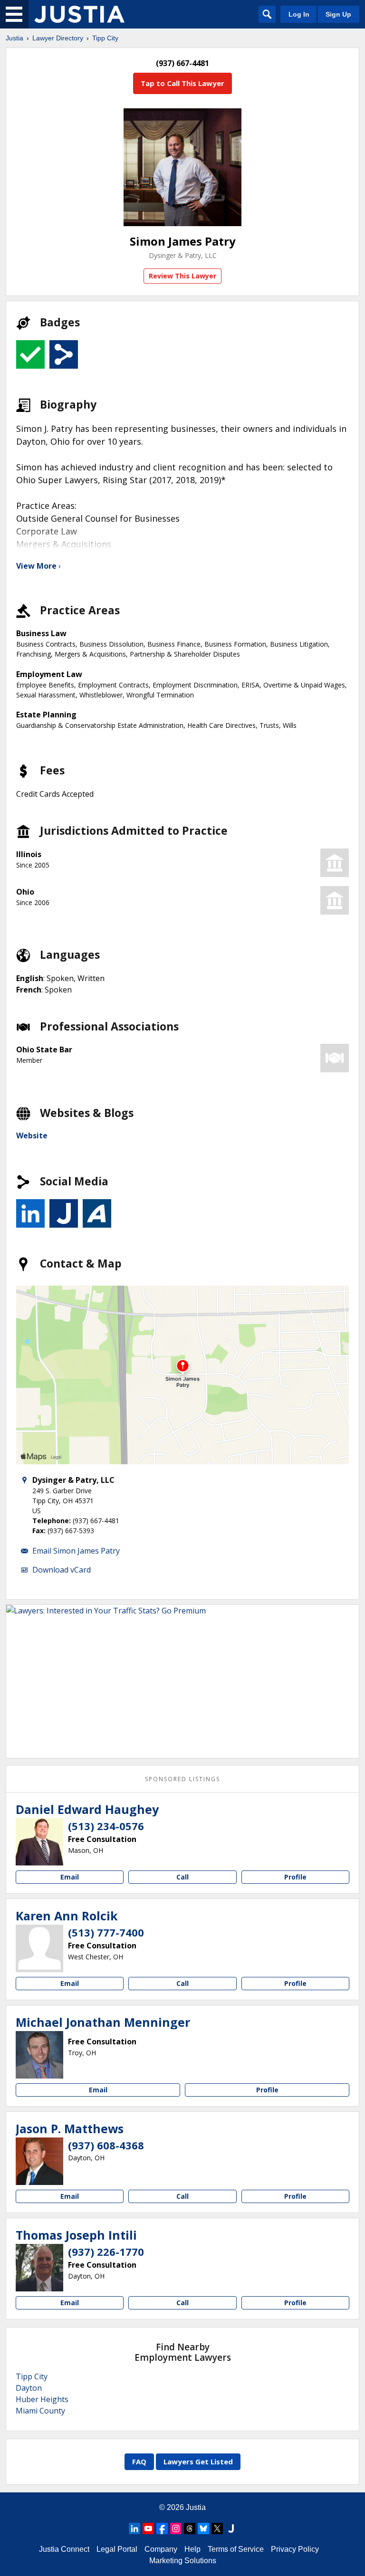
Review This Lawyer (182, 276)
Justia (14, 38)
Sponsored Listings (182, 1779)
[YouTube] (148, 2528)
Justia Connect (64, 2549)
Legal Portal (117, 2549)
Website (32, 1135)
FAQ (139, 2462)
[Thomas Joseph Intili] (39, 2268)
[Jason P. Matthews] (39, 2161)
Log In (299, 14)
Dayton (29, 2388)
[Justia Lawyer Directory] (79, 14)
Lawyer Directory (58, 38)
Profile (295, 1877)
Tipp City (105, 38)
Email (70, 1877)
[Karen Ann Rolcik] (39, 1948)
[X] (217, 2528)
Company (161, 2549)
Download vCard (62, 1570)
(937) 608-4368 (106, 2145)
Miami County (40, 2411)
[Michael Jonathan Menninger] (39, 2055)
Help (192, 2549)
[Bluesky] (203, 2528)
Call (182, 1877)
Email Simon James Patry (76, 1551)
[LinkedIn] (134, 2528)
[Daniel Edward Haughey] (39, 1842)
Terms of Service (236, 2549)
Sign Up (338, 14)
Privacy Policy (295, 2549)
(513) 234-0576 (106, 1826)
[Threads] (190, 2528)
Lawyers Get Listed (198, 2462)
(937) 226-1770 (106, 2252)
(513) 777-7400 (106, 1932)
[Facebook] (162, 2528)
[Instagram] (176, 2528)
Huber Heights (42, 2399)
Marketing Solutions (183, 2561)
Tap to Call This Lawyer (182, 83)
